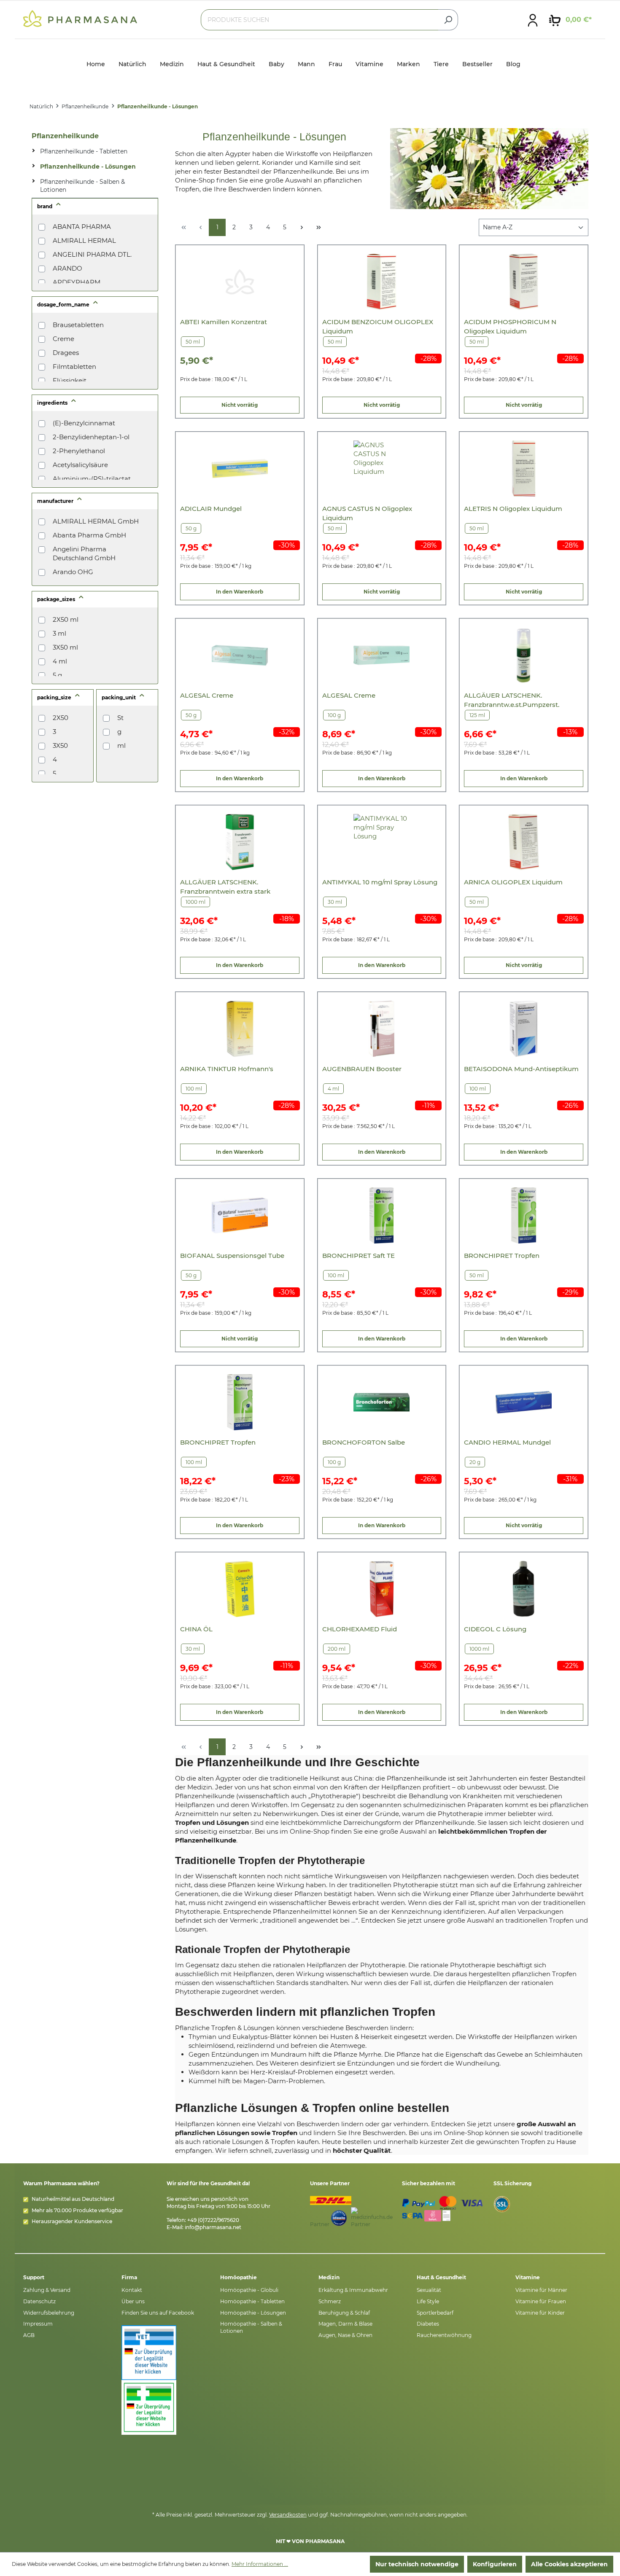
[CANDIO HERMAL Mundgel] (524, 1402)
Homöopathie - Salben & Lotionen (251, 2327)
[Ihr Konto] (533, 20)
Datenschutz (39, 2301)
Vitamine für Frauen (541, 2301)
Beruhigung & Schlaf (344, 2313)
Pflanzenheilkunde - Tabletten (84, 151)
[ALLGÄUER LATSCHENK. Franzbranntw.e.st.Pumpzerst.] (524, 655)
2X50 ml (66, 619)
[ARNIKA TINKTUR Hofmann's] (240, 1029)
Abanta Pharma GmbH (89, 535)
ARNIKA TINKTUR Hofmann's (227, 1069)
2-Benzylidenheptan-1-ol (91, 437)
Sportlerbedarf (435, 2313)
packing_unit (119, 697)
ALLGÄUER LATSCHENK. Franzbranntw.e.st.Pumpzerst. (512, 700)
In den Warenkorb (240, 592)
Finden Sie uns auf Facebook (158, 2313)
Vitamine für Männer (541, 2290)
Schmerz (330, 2301)
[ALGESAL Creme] (240, 655)
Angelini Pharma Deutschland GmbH (84, 553)
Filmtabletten (74, 367)
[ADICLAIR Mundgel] (240, 469)
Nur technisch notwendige (417, 2564)
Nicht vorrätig (240, 405)
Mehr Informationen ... (260, 2564)
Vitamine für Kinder (540, 2313)
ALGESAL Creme (207, 695)
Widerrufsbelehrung (49, 2313)
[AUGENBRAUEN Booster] (381, 1029)
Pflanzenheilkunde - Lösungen (88, 167)
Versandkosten (288, 2515)
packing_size (55, 697)
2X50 (61, 718)
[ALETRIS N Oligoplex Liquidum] (524, 469)
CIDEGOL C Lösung (495, 1629)
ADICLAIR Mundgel (211, 509)
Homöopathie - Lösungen (253, 2313)
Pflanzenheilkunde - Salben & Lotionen (82, 186)
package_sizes (57, 599)
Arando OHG (73, 572)
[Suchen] (448, 20)
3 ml (59, 633)
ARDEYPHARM (77, 282)
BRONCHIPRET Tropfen (502, 1256)
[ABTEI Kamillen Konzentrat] (240, 282)
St (120, 718)
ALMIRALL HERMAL (84, 240)
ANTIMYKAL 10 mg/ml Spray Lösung (380, 882)
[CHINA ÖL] (240, 1589)
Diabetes (428, 2324)
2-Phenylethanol (79, 451)
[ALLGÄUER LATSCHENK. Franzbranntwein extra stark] (240, 842)
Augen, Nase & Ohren (345, 2335)
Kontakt (132, 2290)
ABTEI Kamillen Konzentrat (224, 322)
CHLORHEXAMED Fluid (360, 1629)
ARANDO (67, 268)
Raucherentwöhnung (444, 2335)
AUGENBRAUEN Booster (362, 1069)
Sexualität (429, 2290)
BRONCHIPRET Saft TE (359, 1256)
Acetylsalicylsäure (80, 465)
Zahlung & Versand (47, 2290)
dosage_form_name (64, 305)
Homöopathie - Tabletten (252, 2301)
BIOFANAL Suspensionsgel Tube (232, 1256)
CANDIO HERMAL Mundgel (507, 1442)
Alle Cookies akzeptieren (569, 2564)
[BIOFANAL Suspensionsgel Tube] (240, 1215)
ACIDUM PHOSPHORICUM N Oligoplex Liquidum (510, 326)
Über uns (133, 2301)
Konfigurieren (495, 2564)
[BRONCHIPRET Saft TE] (381, 1215)
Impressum (38, 2324)
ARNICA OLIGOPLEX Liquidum (513, 882)
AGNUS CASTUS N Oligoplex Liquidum (367, 513)
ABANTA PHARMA (82, 227)
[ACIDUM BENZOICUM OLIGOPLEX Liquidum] (381, 282)
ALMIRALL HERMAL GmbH (96, 521)
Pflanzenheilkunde (65, 136)
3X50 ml (65, 647)
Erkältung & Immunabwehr (353, 2290)
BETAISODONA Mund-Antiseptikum (521, 1069)
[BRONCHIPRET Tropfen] (524, 1215)
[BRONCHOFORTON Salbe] (381, 1402)
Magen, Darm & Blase (345, 2324)
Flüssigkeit (70, 380)
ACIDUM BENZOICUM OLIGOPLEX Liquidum (378, 326)
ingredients (53, 403)
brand (45, 206)
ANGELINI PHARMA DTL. (92, 254)
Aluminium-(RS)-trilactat (92, 479)
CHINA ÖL (196, 1629)
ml (121, 745)
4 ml (60, 661)
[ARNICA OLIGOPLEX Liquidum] (524, 842)
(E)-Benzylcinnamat (84, 423)
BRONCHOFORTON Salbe (364, 1442)
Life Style (428, 2301)
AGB (29, 2335)
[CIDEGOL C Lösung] (524, 1589)
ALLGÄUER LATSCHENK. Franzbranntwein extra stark (225, 887)
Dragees (66, 353)
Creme (63, 339)
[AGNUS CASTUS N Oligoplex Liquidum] (381, 469)
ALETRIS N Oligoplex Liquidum (513, 509)
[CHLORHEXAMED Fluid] (381, 1589)
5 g (57, 675)
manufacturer (56, 501)
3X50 (60, 745)
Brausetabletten (78, 325)
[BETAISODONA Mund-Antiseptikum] (524, 1029)
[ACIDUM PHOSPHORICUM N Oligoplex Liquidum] (524, 282)
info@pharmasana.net (213, 2227)
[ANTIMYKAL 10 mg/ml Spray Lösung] (381, 842)
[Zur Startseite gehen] (80, 18)
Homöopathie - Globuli (249, 2290)
